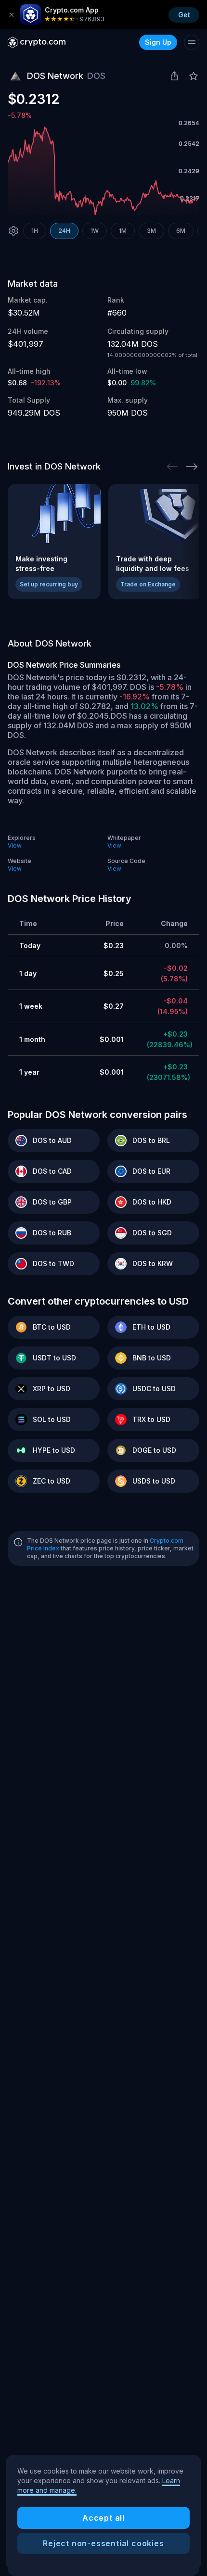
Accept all (103, 2518)
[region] (103, 2513)
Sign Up (158, 42)
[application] (103, 171)
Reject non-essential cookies (103, 2543)
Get (184, 15)
